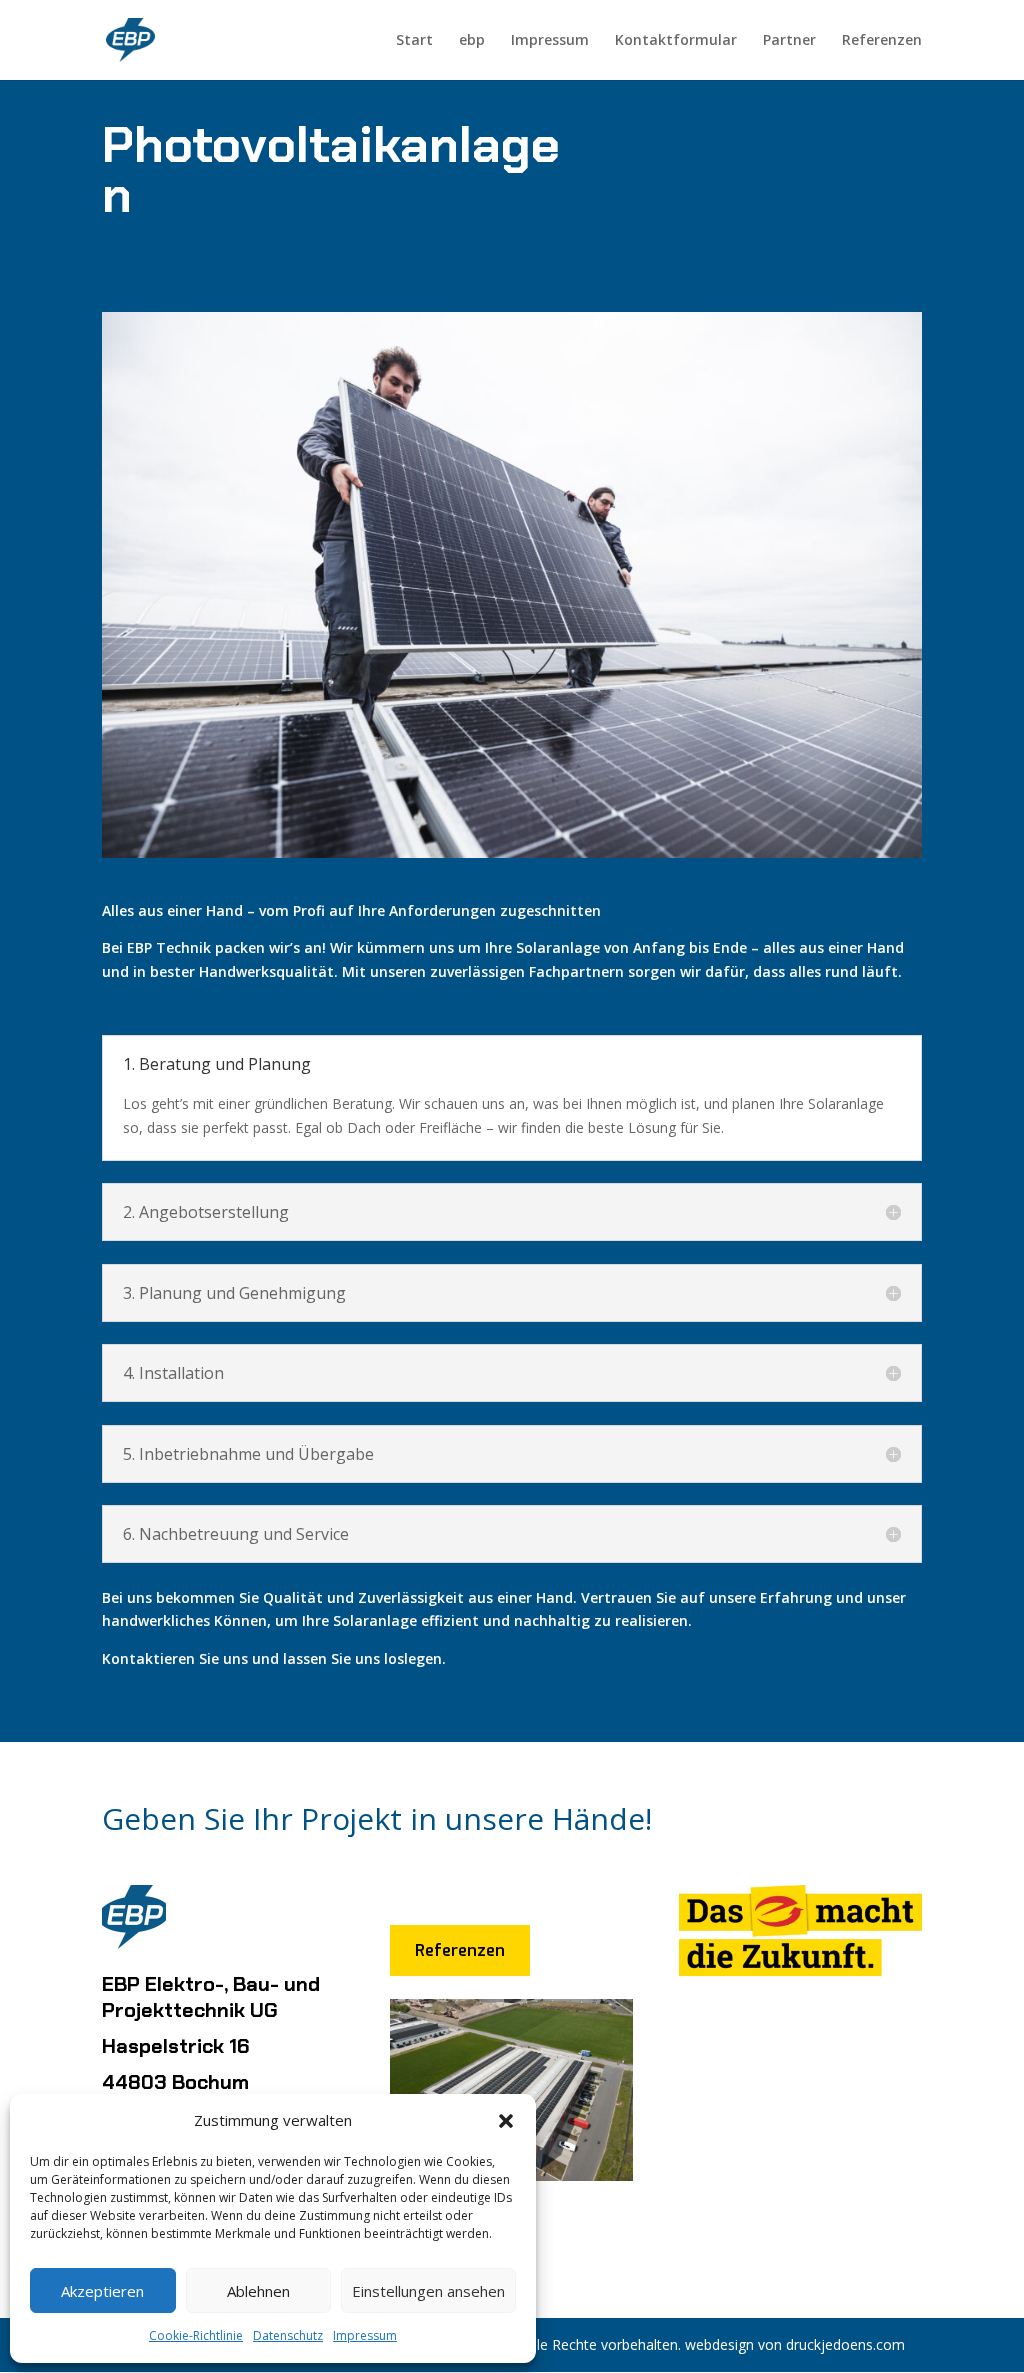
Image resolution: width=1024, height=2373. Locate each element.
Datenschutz (288, 2335)
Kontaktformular (676, 41)
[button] (506, 2121)
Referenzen (882, 41)
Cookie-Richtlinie (196, 2335)
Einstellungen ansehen (428, 2291)
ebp (472, 41)
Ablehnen (258, 2291)
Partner (789, 41)
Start (414, 41)
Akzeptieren (102, 2291)
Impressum (365, 2335)
